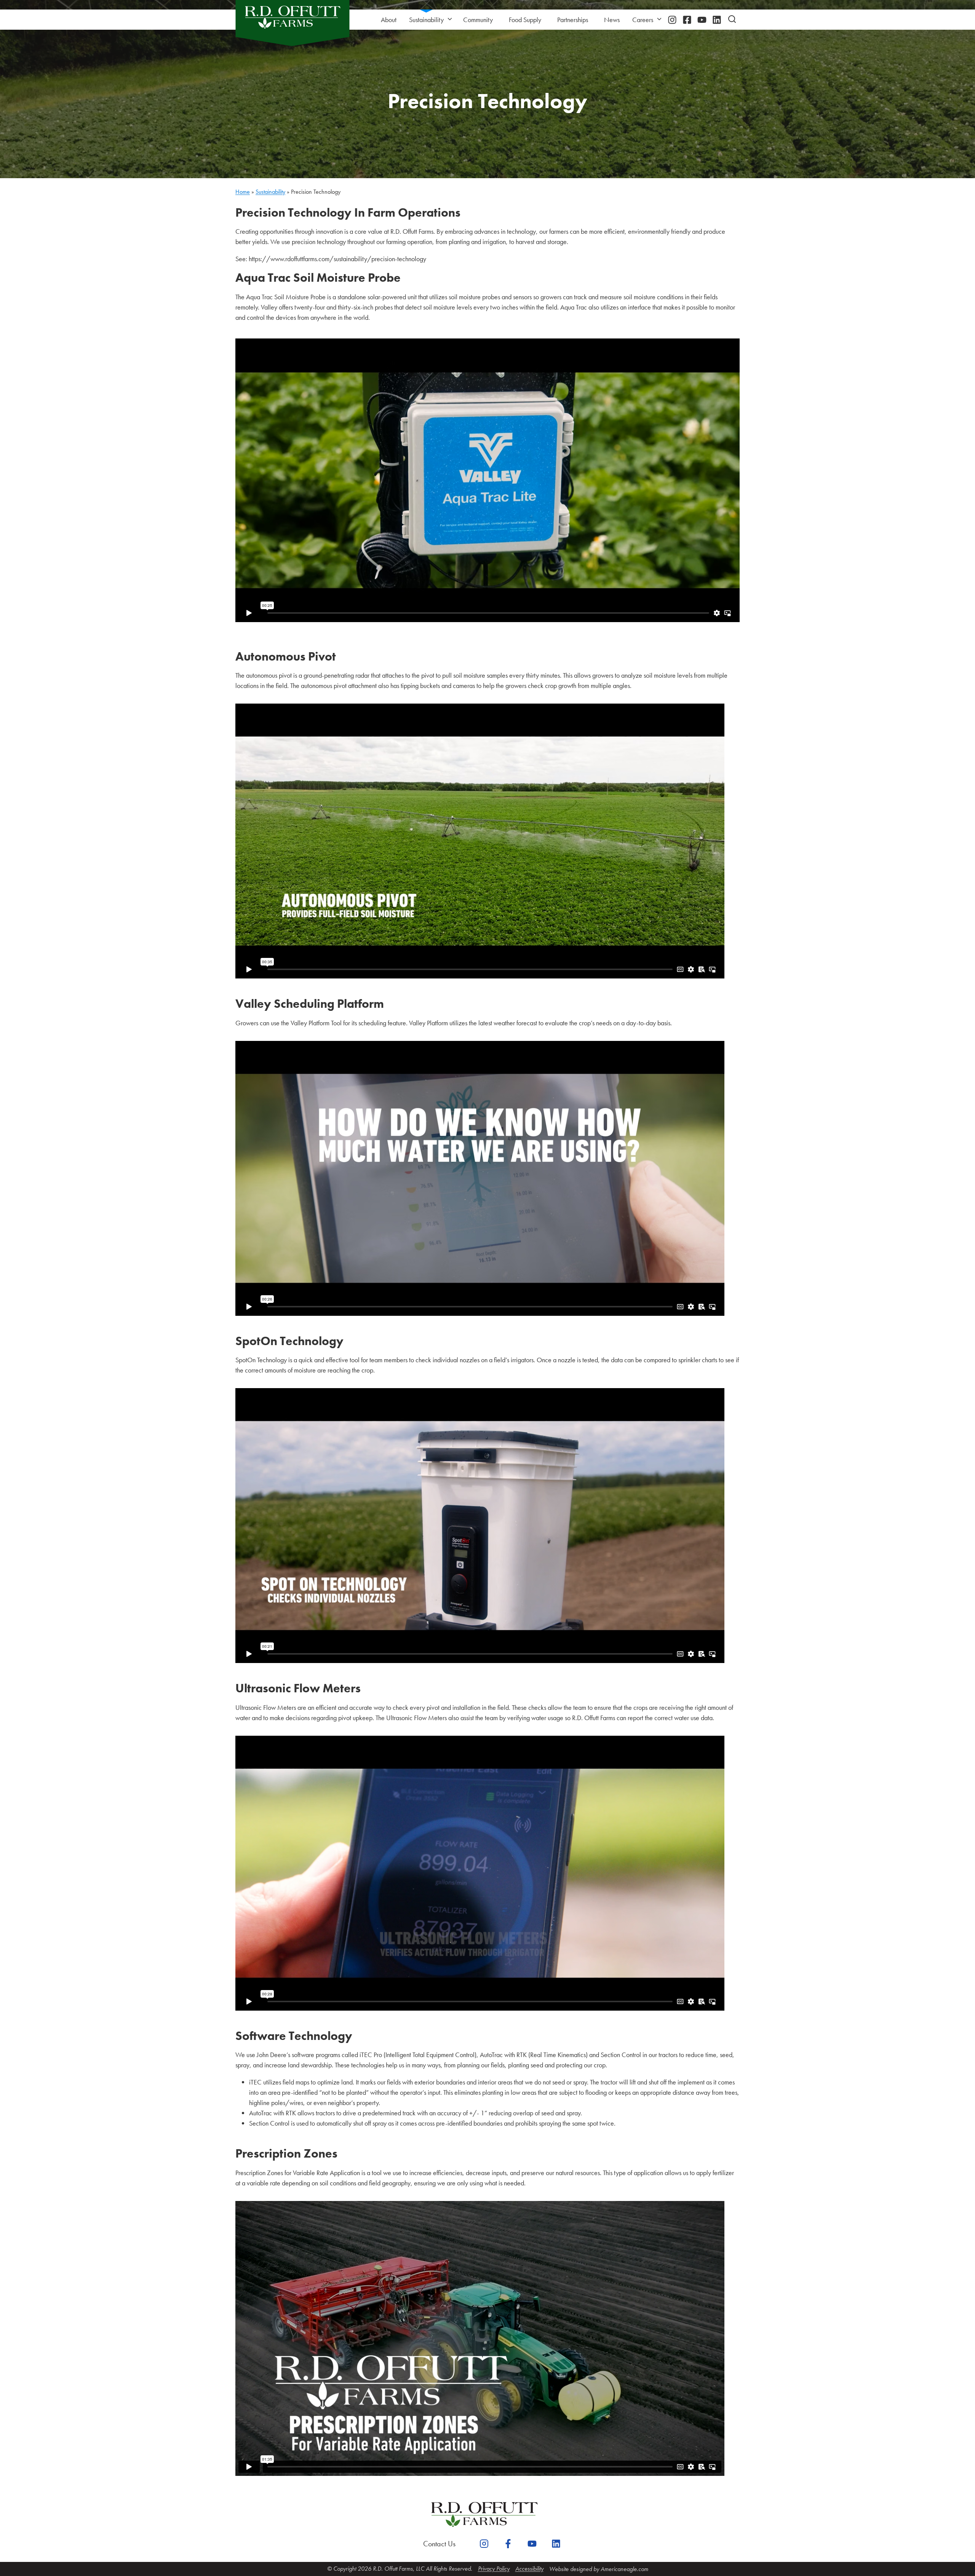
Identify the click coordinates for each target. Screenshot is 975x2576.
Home (243, 192)
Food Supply (525, 20)
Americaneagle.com (624, 2569)
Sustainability (426, 20)
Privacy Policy (494, 2569)
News (612, 20)
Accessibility (529, 2569)
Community (478, 20)
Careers (643, 20)
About (389, 20)
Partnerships (573, 20)
